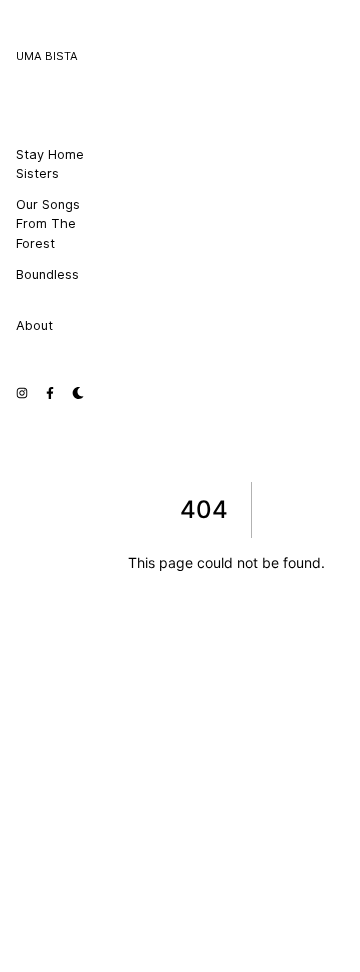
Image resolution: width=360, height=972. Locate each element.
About (34, 325)
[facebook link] (50, 391)
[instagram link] (22, 391)
